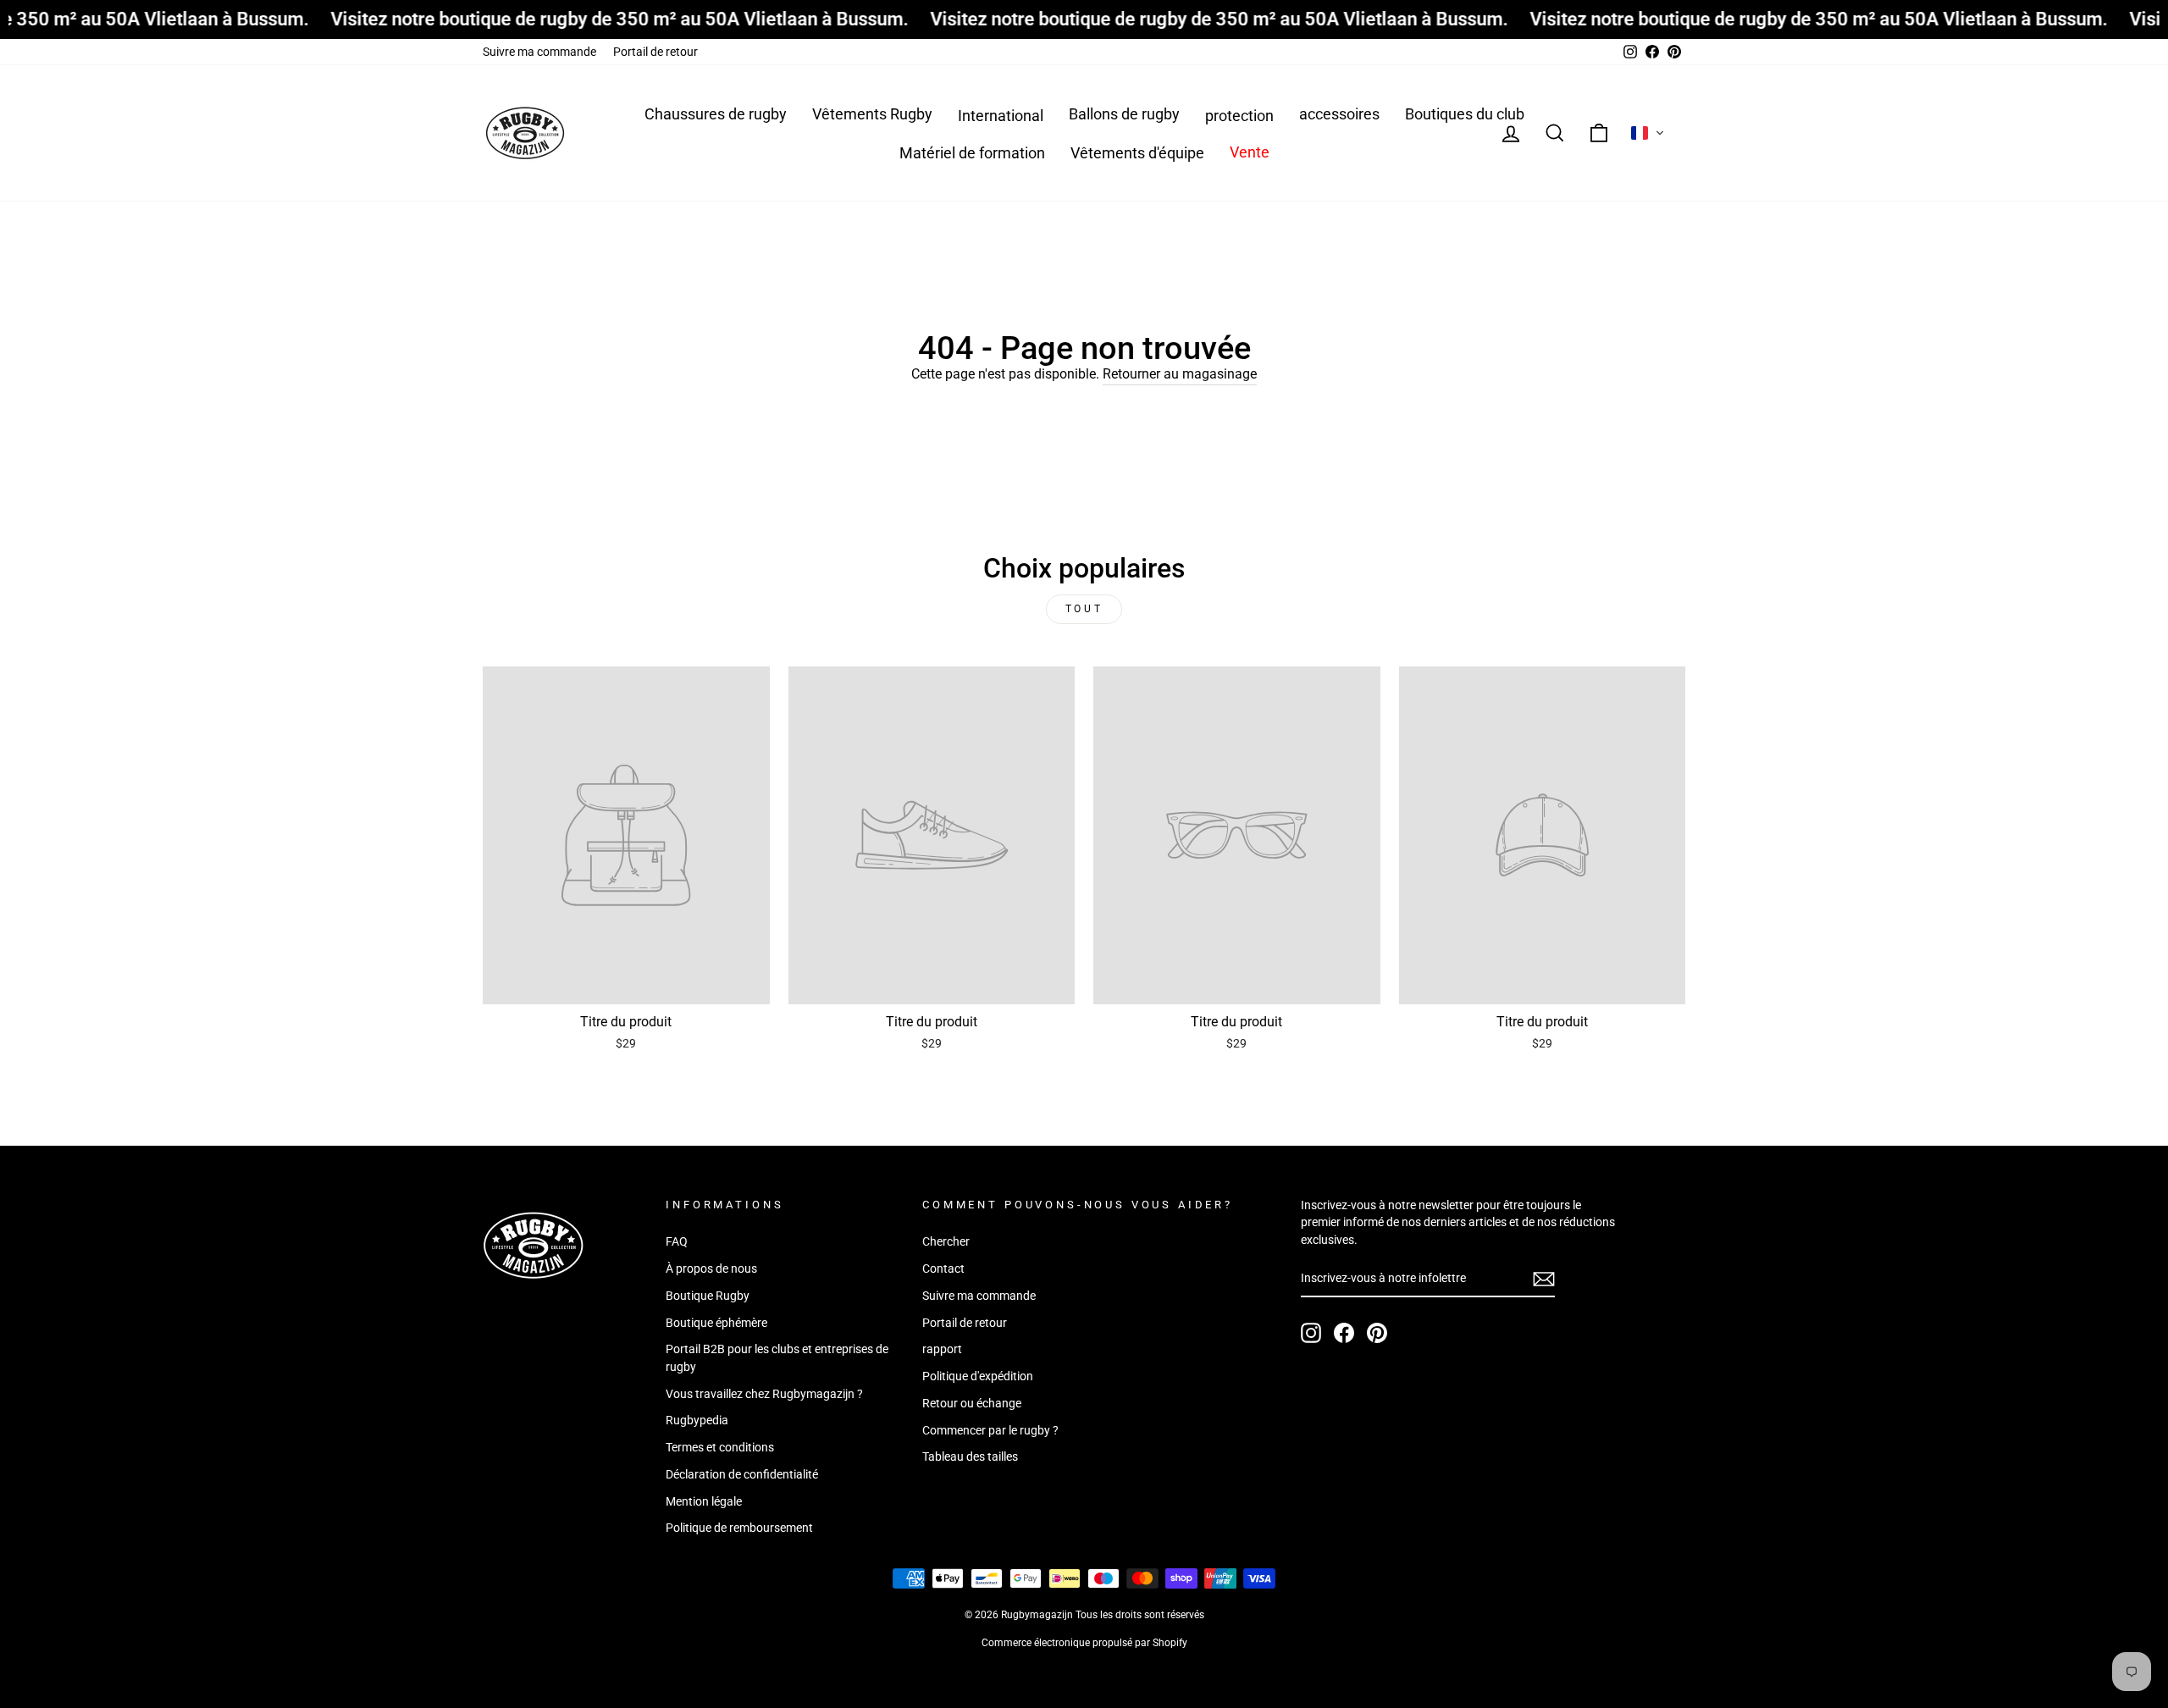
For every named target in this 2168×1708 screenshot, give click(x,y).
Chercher (946, 1241)
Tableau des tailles (970, 1456)
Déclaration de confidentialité (742, 1474)
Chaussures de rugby (716, 114)
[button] (1648, 133)
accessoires (1339, 114)
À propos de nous (711, 1269)
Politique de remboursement (739, 1528)
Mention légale (704, 1501)
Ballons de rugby (1124, 114)
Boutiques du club (1465, 114)
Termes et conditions (720, 1447)
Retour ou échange (972, 1403)
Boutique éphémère (716, 1323)
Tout (1084, 609)
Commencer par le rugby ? (990, 1430)
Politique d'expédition (978, 1376)
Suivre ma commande (539, 52)
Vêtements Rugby (872, 114)
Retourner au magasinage (1180, 374)
